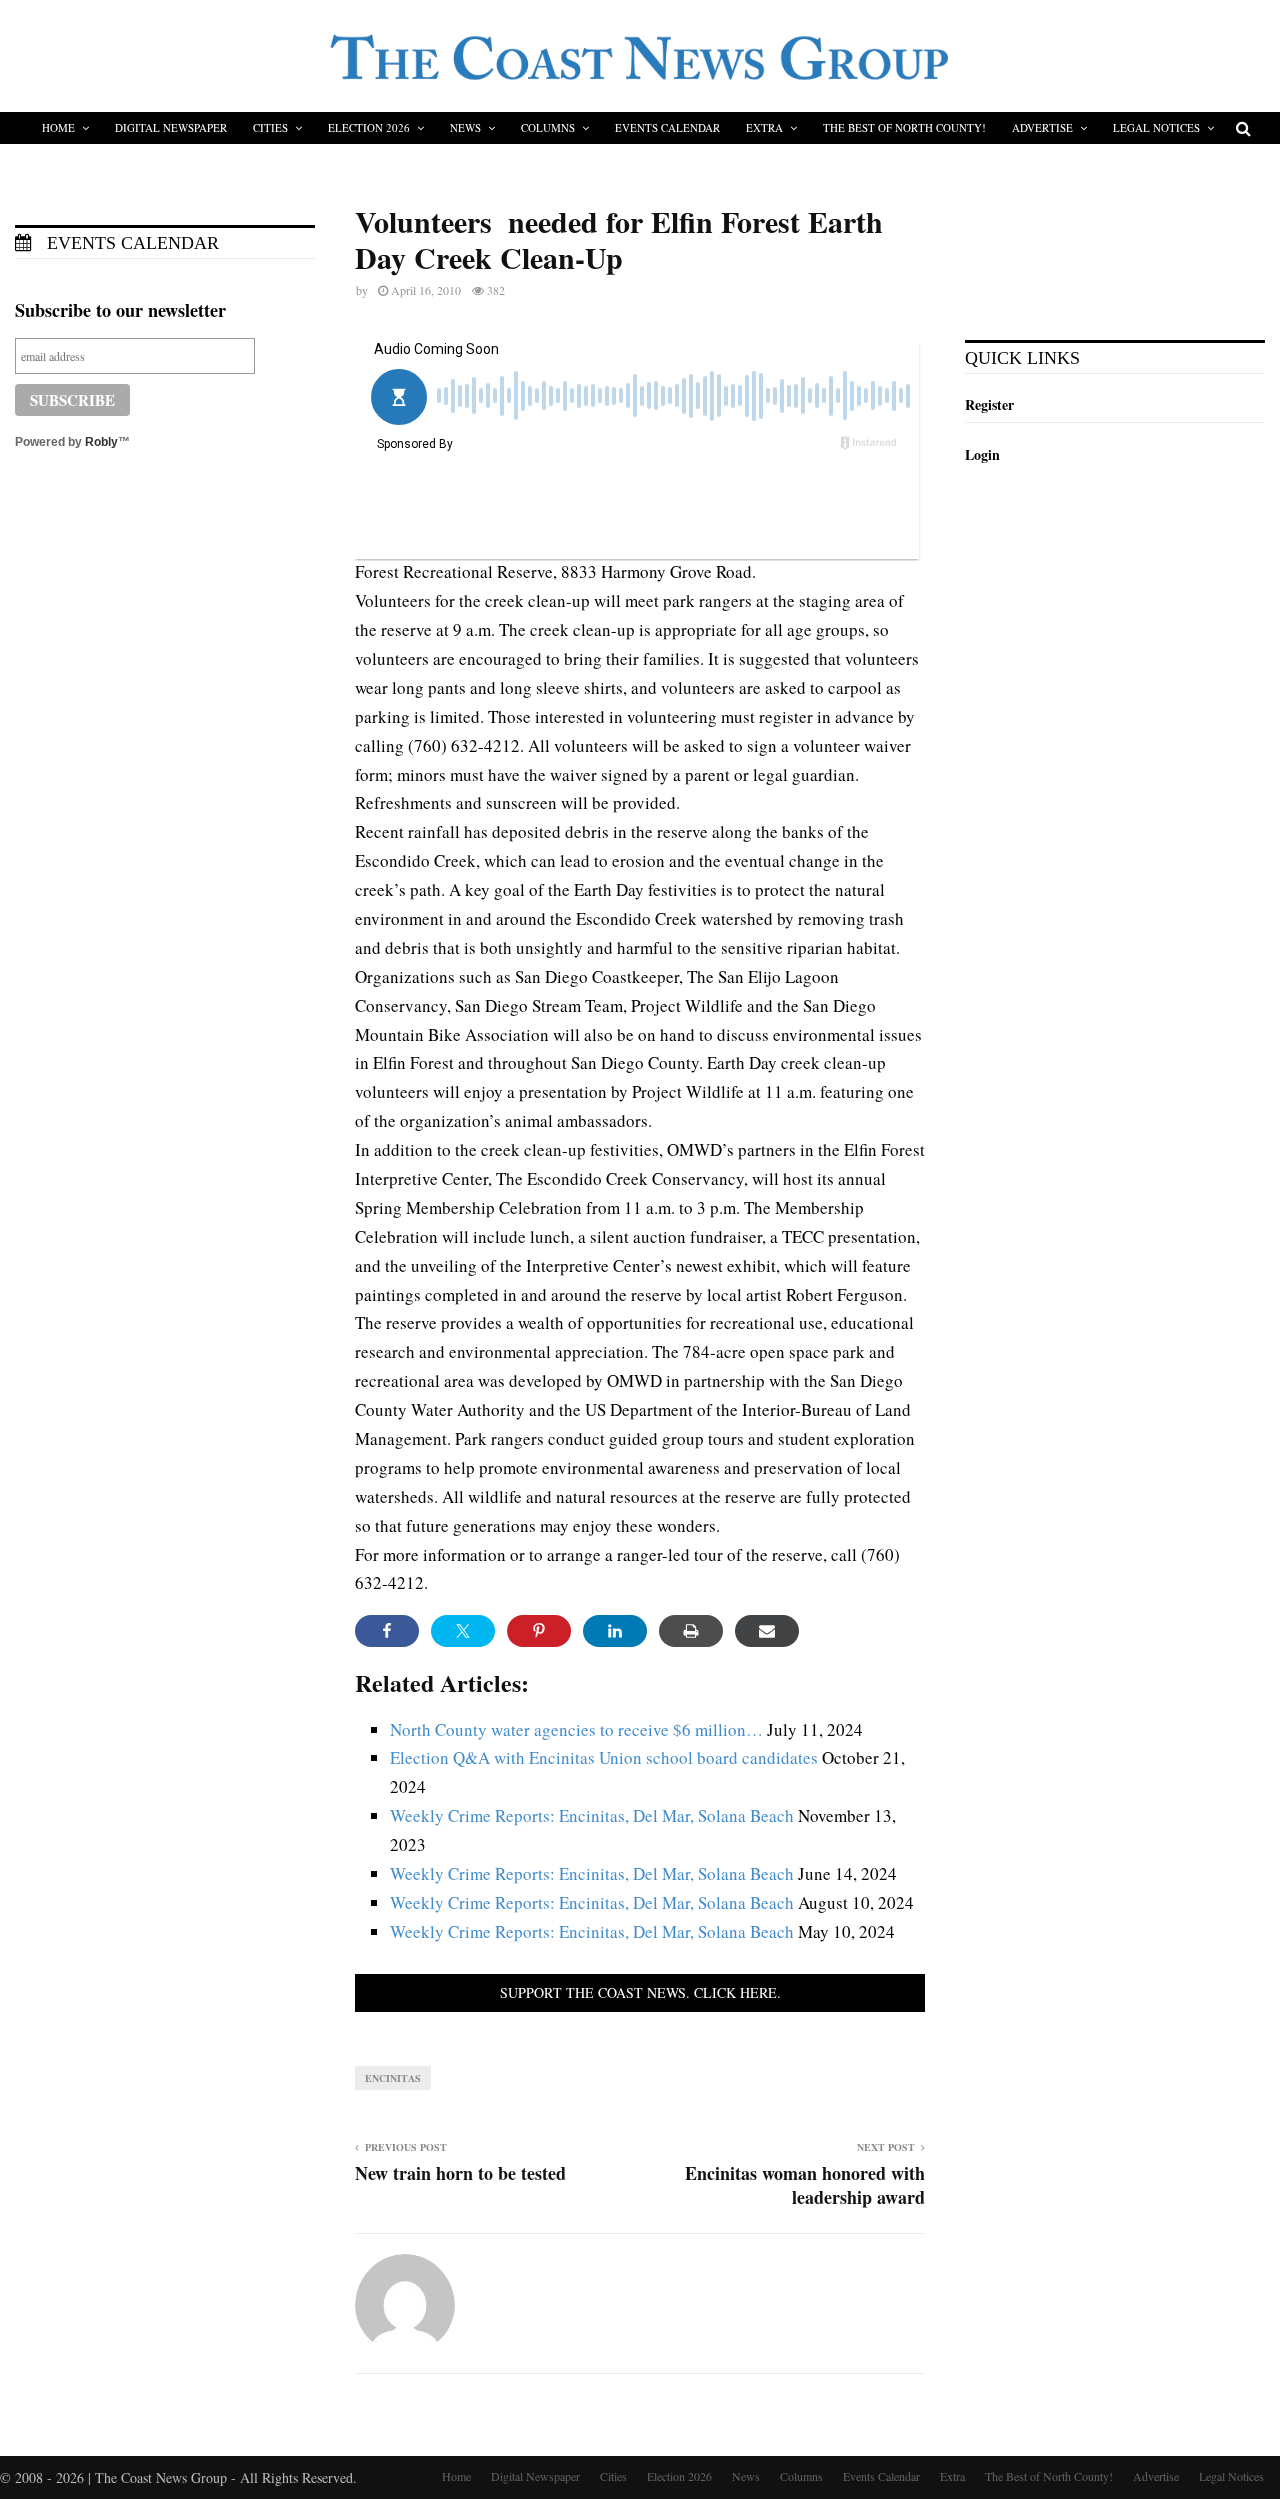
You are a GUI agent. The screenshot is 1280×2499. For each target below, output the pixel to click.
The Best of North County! (904, 127)
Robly (101, 442)
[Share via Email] (767, 1631)
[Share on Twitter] (463, 1631)
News (465, 127)
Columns (548, 127)
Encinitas (393, 2078)
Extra (764, 127)
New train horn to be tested (460, 2173)
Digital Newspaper (171, 127)
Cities (270, 127)
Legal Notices (1156, 127)
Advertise (1042, 127)
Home (58, 127)
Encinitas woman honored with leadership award (805, 2185)
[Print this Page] (691, 1631)
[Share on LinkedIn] (615, 1631)
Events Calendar (667, 127)
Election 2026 (369, 127)
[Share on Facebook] (387, 1631)
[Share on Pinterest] (539, 1631)
